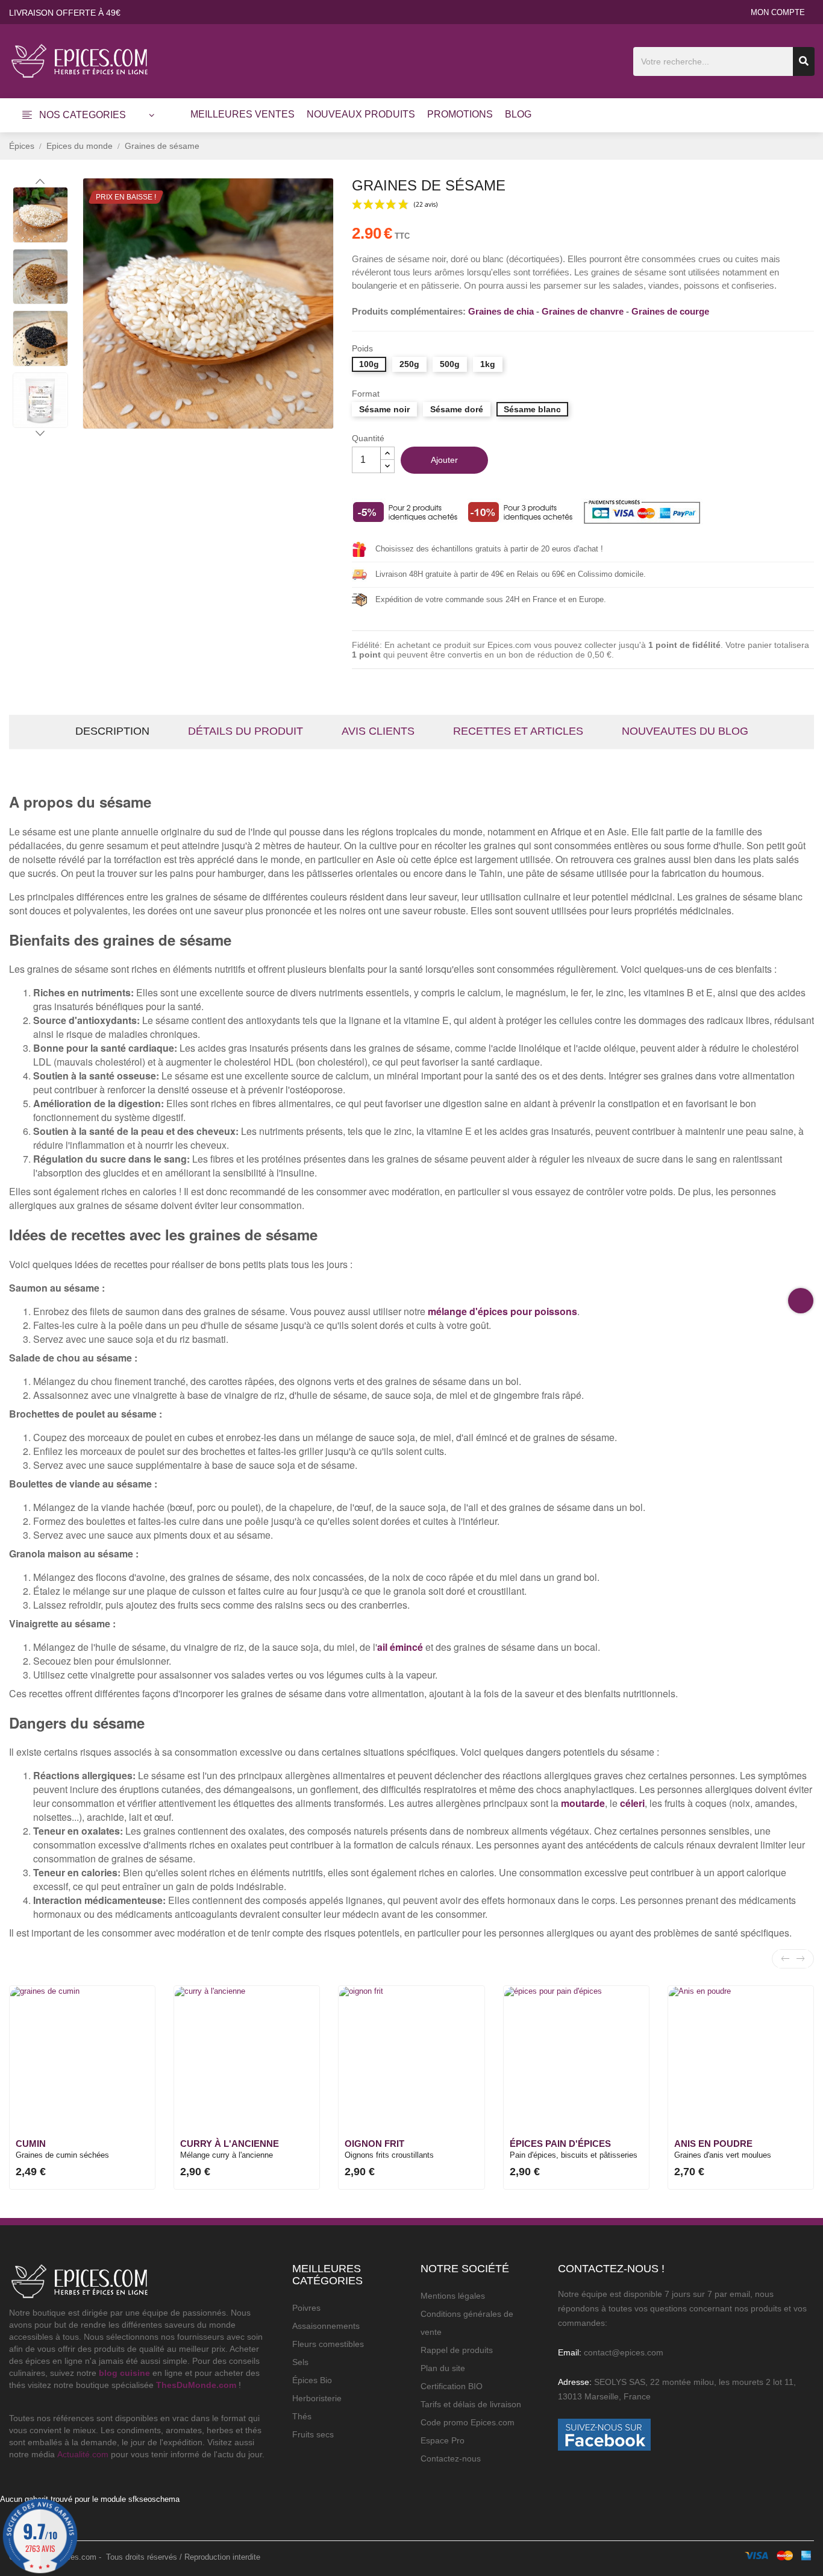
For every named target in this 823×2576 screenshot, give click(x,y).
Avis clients (378, 731)
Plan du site (443, 2368)
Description (112, 731)
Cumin (31, 2144)
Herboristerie (317, 2398)
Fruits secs (313, 2434)
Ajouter (444, 460)
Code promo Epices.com (468, 2422)
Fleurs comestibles (328, 2344)
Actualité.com (83, 2454)
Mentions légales (453, 2296)
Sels (300, 2362)
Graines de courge (670, 311)
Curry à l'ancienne (230, 2144)
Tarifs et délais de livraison (471, 2404)
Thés (302, 2416)
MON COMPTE (778, 12)
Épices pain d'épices (560, 2144)
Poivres (306, 2308)
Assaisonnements (326, 2326)
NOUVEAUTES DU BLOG (685, 731)
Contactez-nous (451, 2458)
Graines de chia (501, 311)
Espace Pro (443, 2440)
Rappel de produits (457, 2350)
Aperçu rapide (138, 2015)
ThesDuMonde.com (196, 2385)
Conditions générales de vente (467, 2323)
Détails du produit (246, 731)
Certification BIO (452, 2386)
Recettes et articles (518, 731)
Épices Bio (312, 2380)
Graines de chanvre (583, 311)
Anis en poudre (713, 2144)
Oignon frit (374, 2144)
